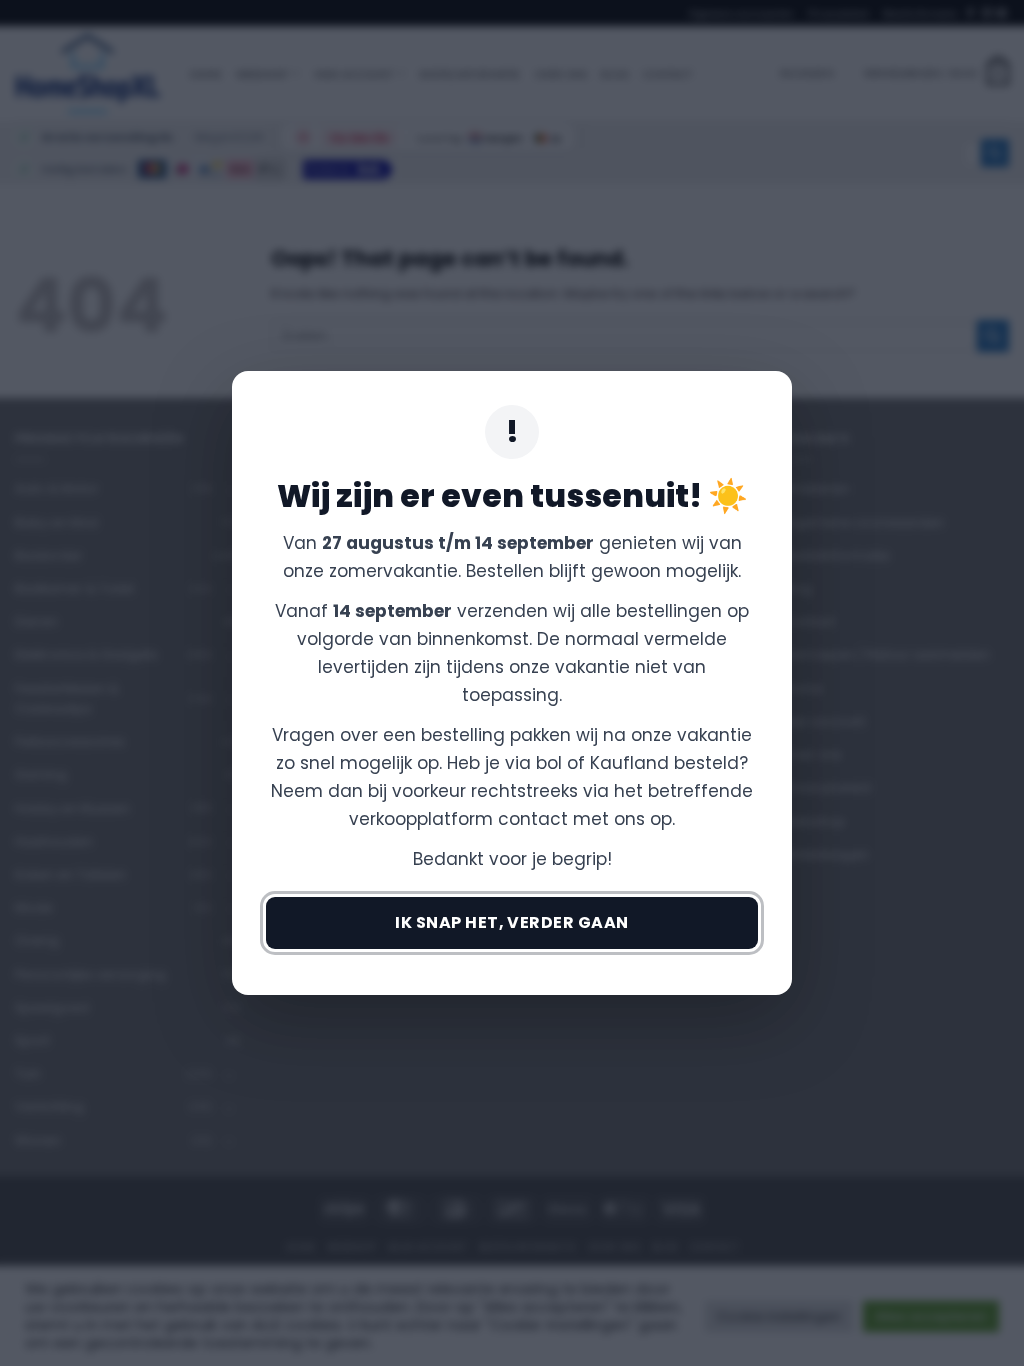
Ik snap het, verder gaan (512, 922)
